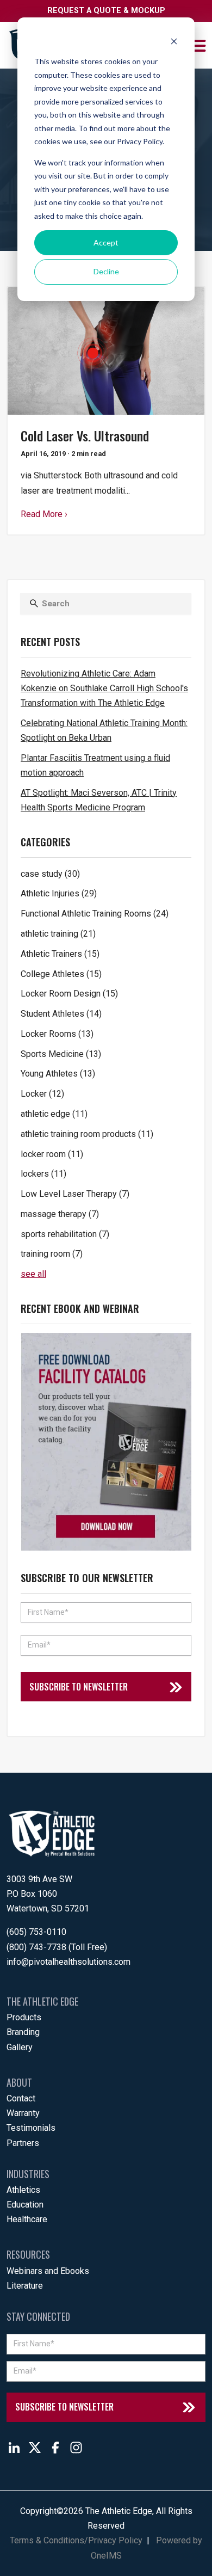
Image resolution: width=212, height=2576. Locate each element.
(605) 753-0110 (36, 1932)
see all (33, 1274)
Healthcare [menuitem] (27, 2219)
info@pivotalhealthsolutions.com (68, 1962)
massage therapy (60, 1214)
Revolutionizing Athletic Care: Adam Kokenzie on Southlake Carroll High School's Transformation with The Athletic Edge (104, 688)
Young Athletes (58, 1074)
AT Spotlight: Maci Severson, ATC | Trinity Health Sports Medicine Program (99, 800)
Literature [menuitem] (25, 2286)
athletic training (58, 934)
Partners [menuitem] (23, 2143)
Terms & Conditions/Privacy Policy (76, 2540)
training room (52, 1254)
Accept (106, 242)
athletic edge (54, 1114)
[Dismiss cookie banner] (174, 41)
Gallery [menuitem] (20, 2047)
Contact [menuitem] (21, 2098)
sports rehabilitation (65, 1234)
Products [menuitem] (24, 2017)
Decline (106, 271)
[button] (199, 45)
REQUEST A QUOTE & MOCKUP (106, 11)
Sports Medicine (61, 1054)
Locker (42, 1094)
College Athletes (61, 974)
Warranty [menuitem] (23, 2113)
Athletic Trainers (60, 954)
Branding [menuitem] (23, 2032)
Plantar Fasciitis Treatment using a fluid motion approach (95, 765)
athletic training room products (87, 1134)
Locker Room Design (69, 994)
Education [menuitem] (25, 2205)
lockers (43, 1174)
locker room (52, 1154)
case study (50, 874)
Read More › (44, 514)
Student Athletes (61, 1014)
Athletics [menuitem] (23, 2190)
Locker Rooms (57, 1034)
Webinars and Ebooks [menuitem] (48, 2271)
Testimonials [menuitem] (31, 2128)
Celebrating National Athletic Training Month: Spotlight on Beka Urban (104, 730)
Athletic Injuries (59, 893)
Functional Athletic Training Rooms (95, 914)
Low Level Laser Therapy (75, 1194)
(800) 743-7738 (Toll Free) (57, 1947)
